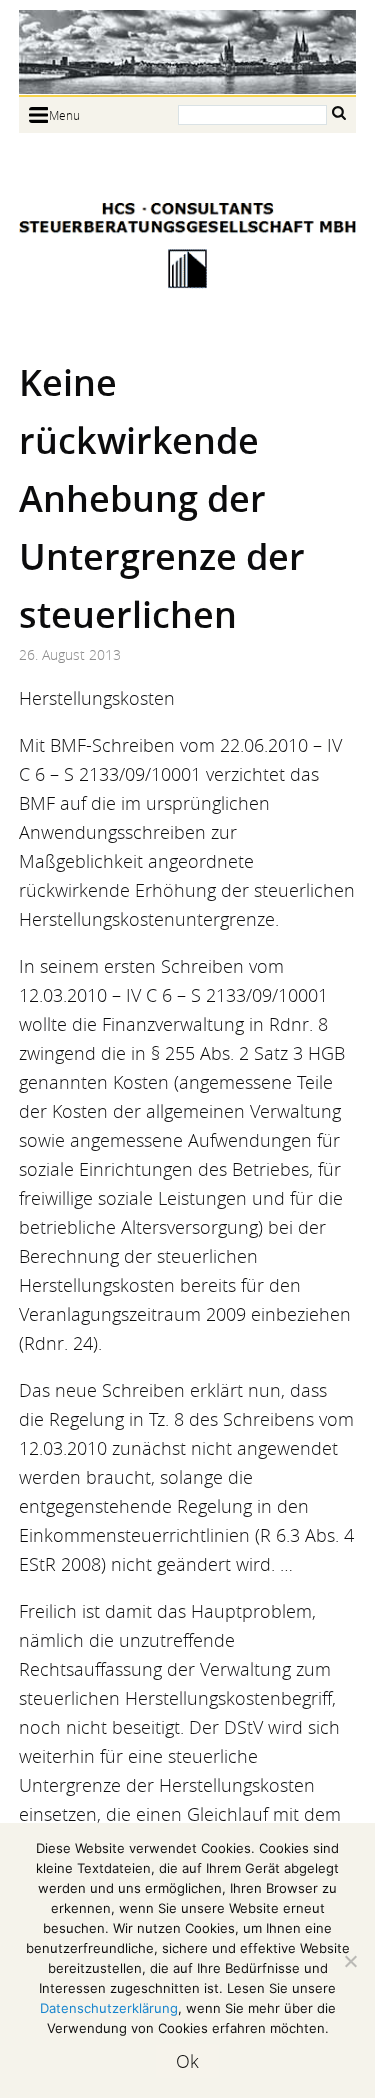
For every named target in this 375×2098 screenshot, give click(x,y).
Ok (187, 2061)
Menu (64, 115)
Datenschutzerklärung (109, 2008)
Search (339, 113)
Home (188, 52)
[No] (350, 1961)
